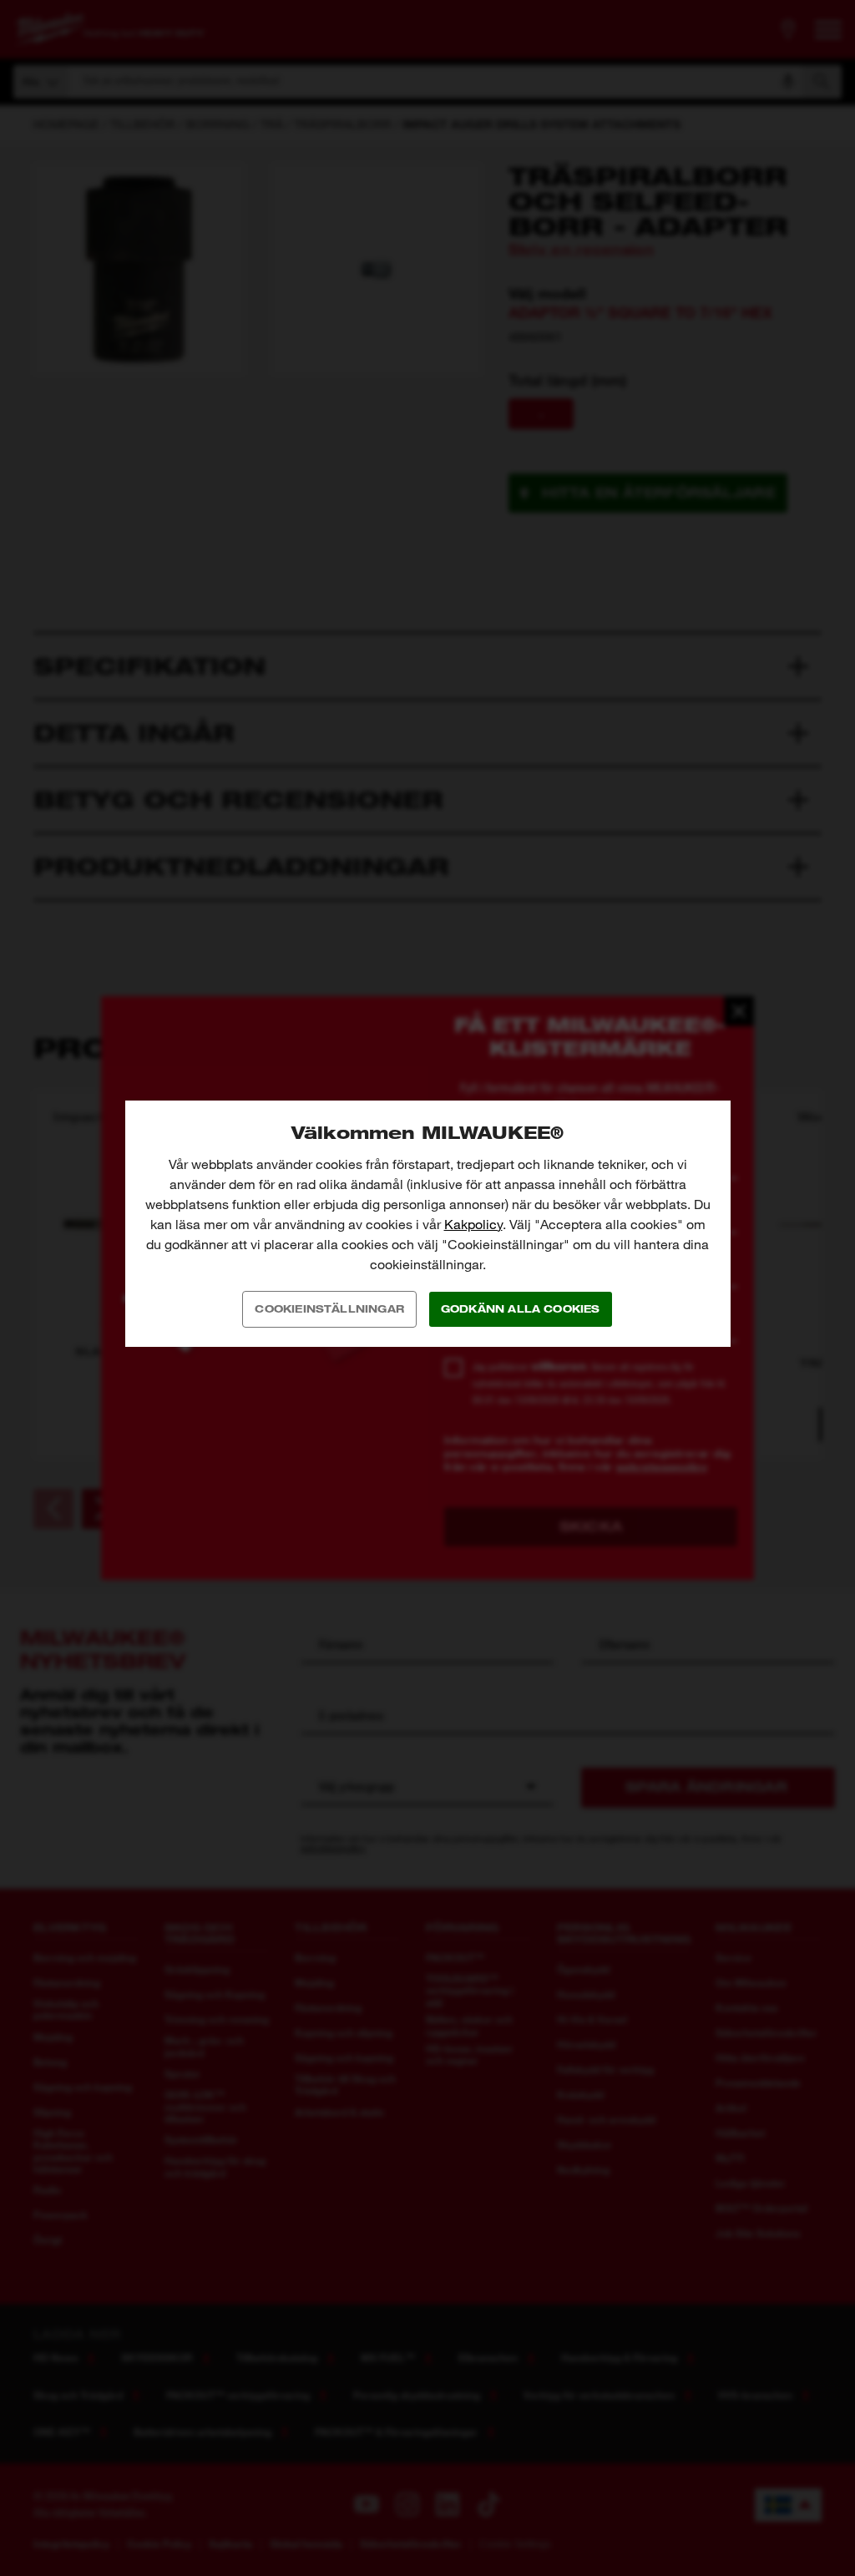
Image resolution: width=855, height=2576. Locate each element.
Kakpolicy (473, 1225)
